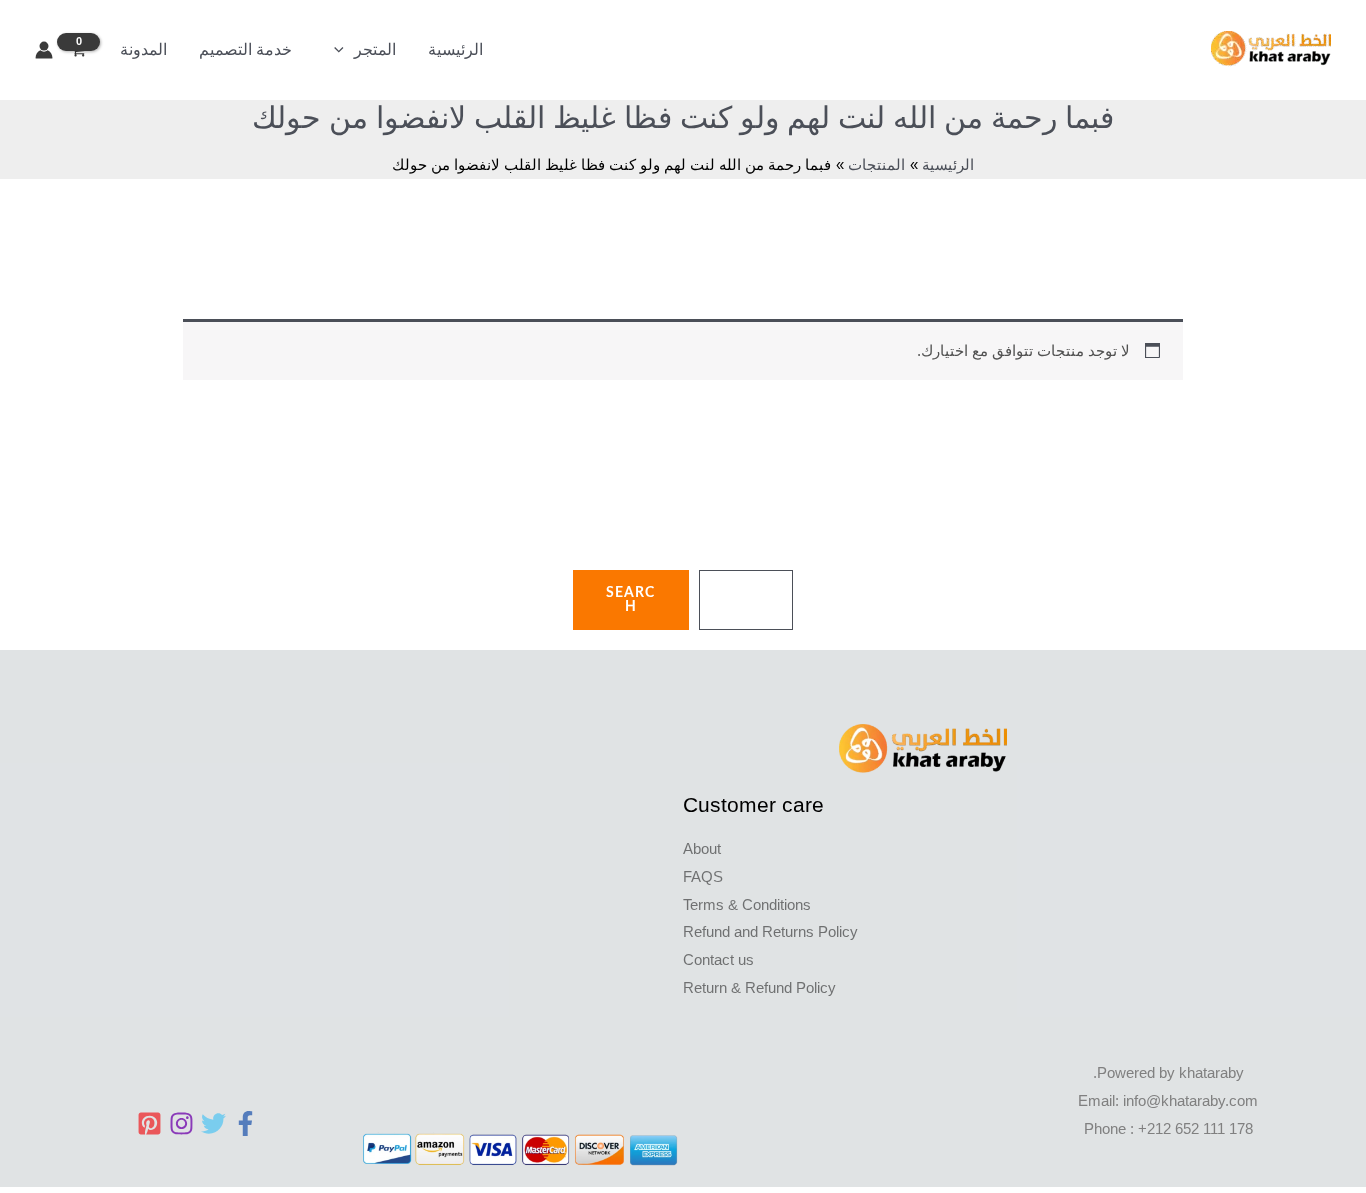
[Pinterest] (149, 1123)
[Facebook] (245, 1123)
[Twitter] (213, 1123)
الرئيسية (455, 49)
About (702, 848)
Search (630, 600)
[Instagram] (181, 1123)
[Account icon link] (44, 50)
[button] (339, 49)
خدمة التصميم (245, 49)
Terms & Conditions (747, 904)
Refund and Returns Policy (770, 931)
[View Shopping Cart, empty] (78, 50)
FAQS (703, 876)
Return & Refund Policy (759, 987)
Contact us (718, 959)
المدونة (143, 49)
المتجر (375, 49)
